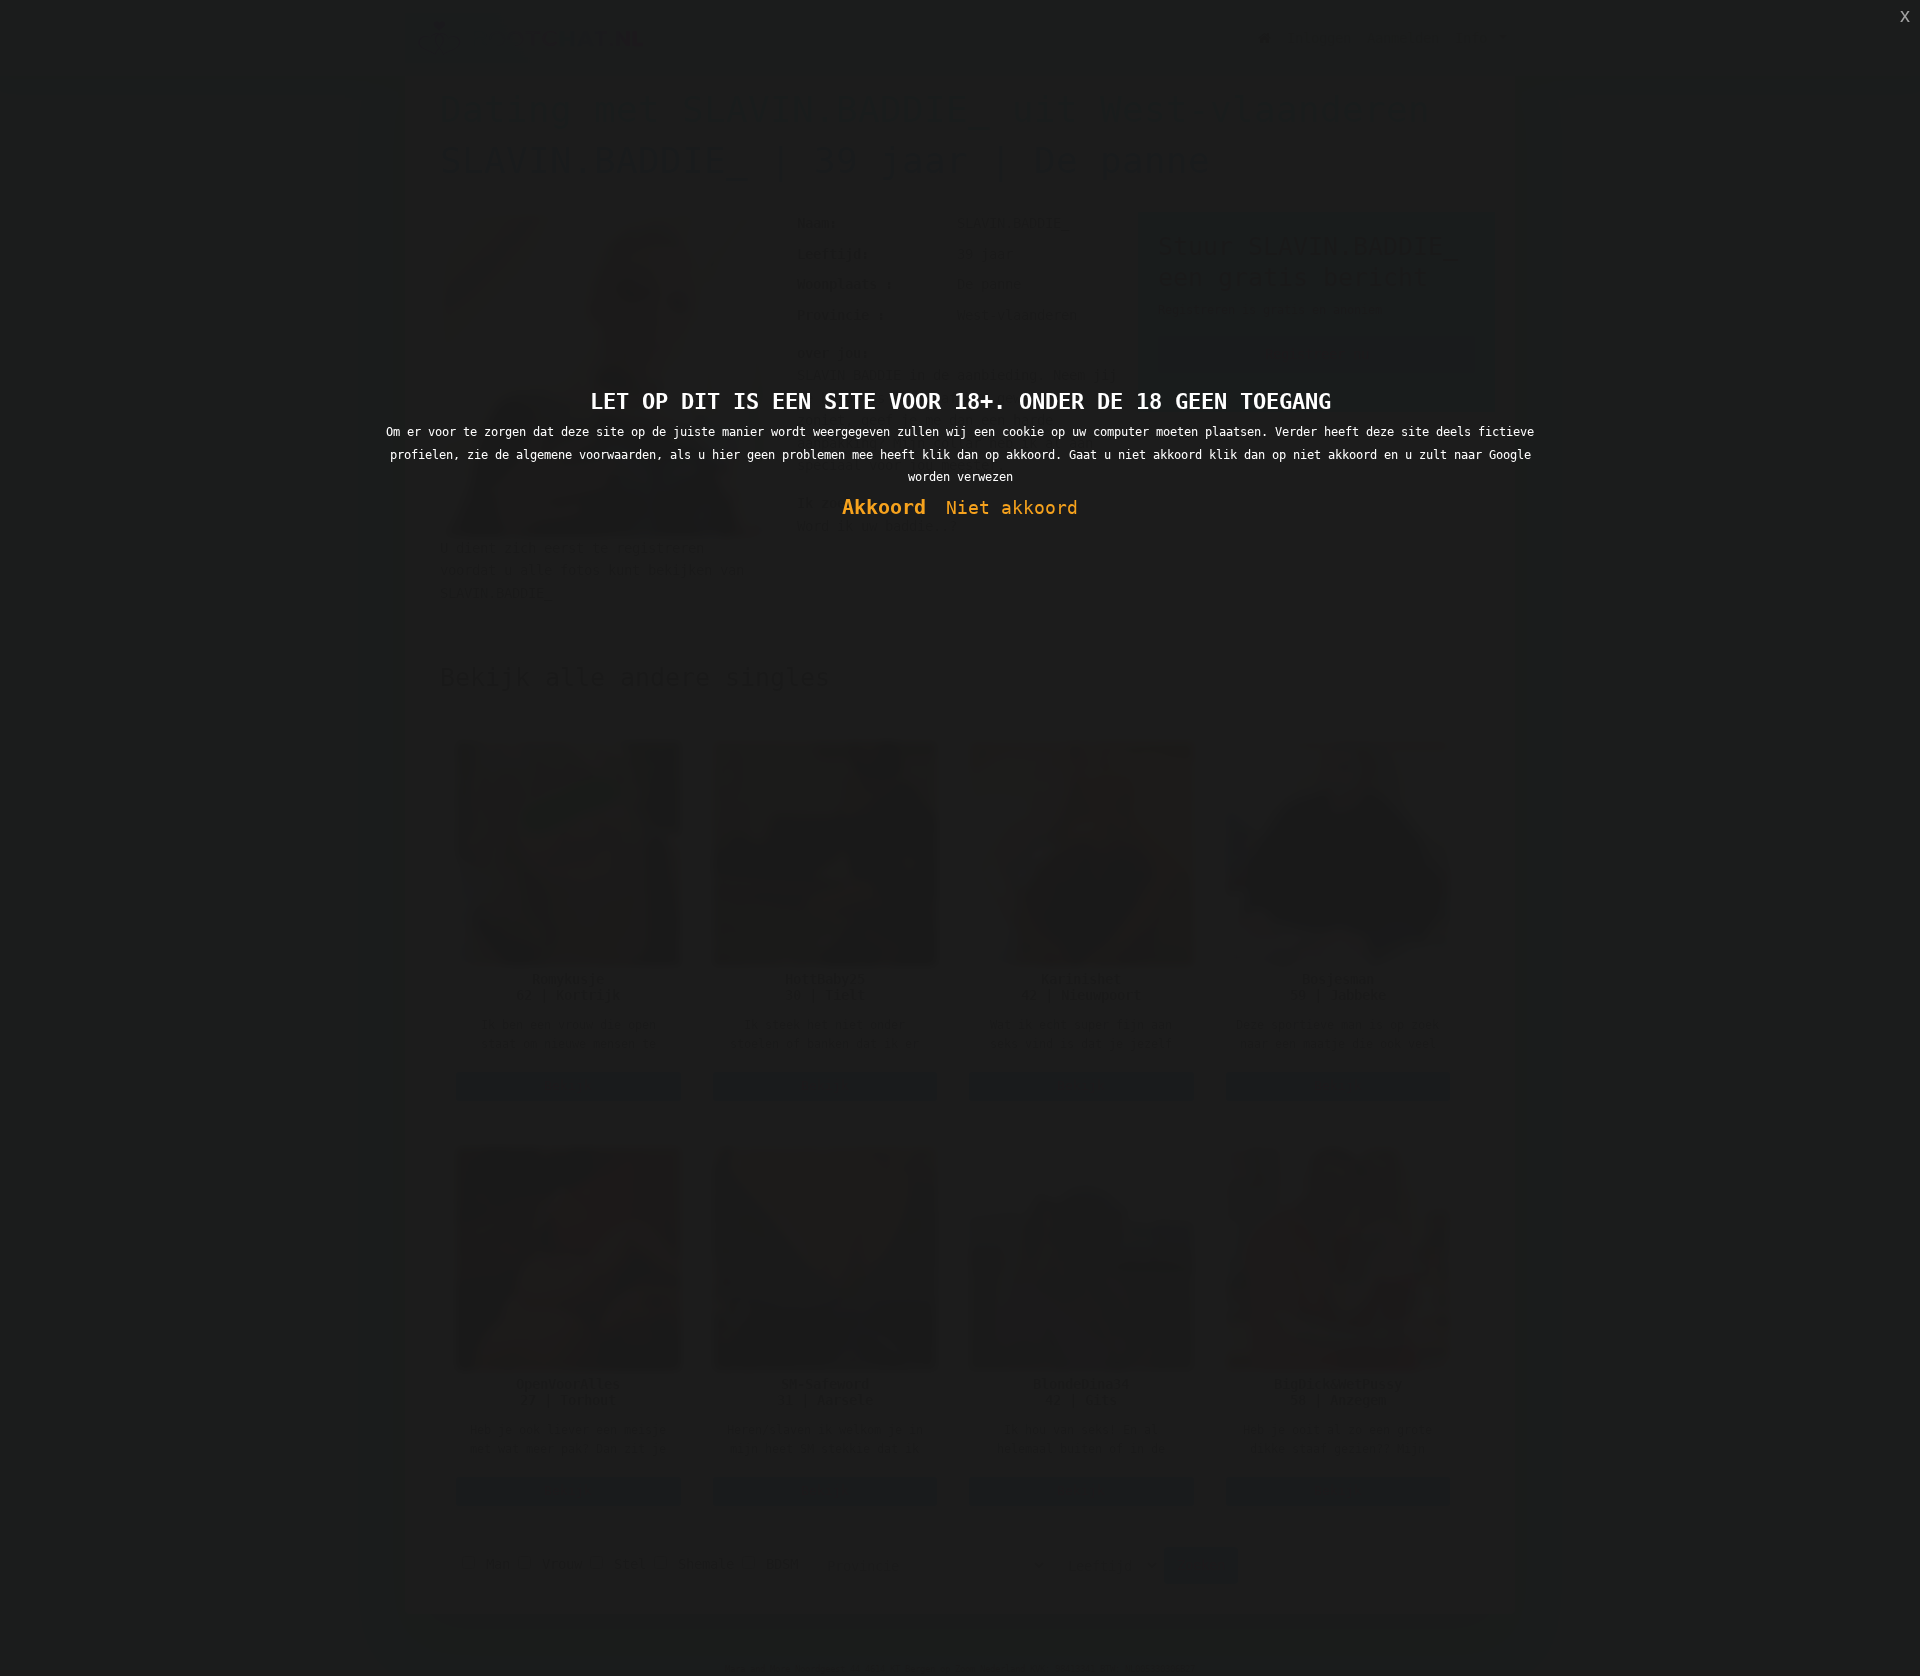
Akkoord (884, 507)
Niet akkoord (1012, 507)
